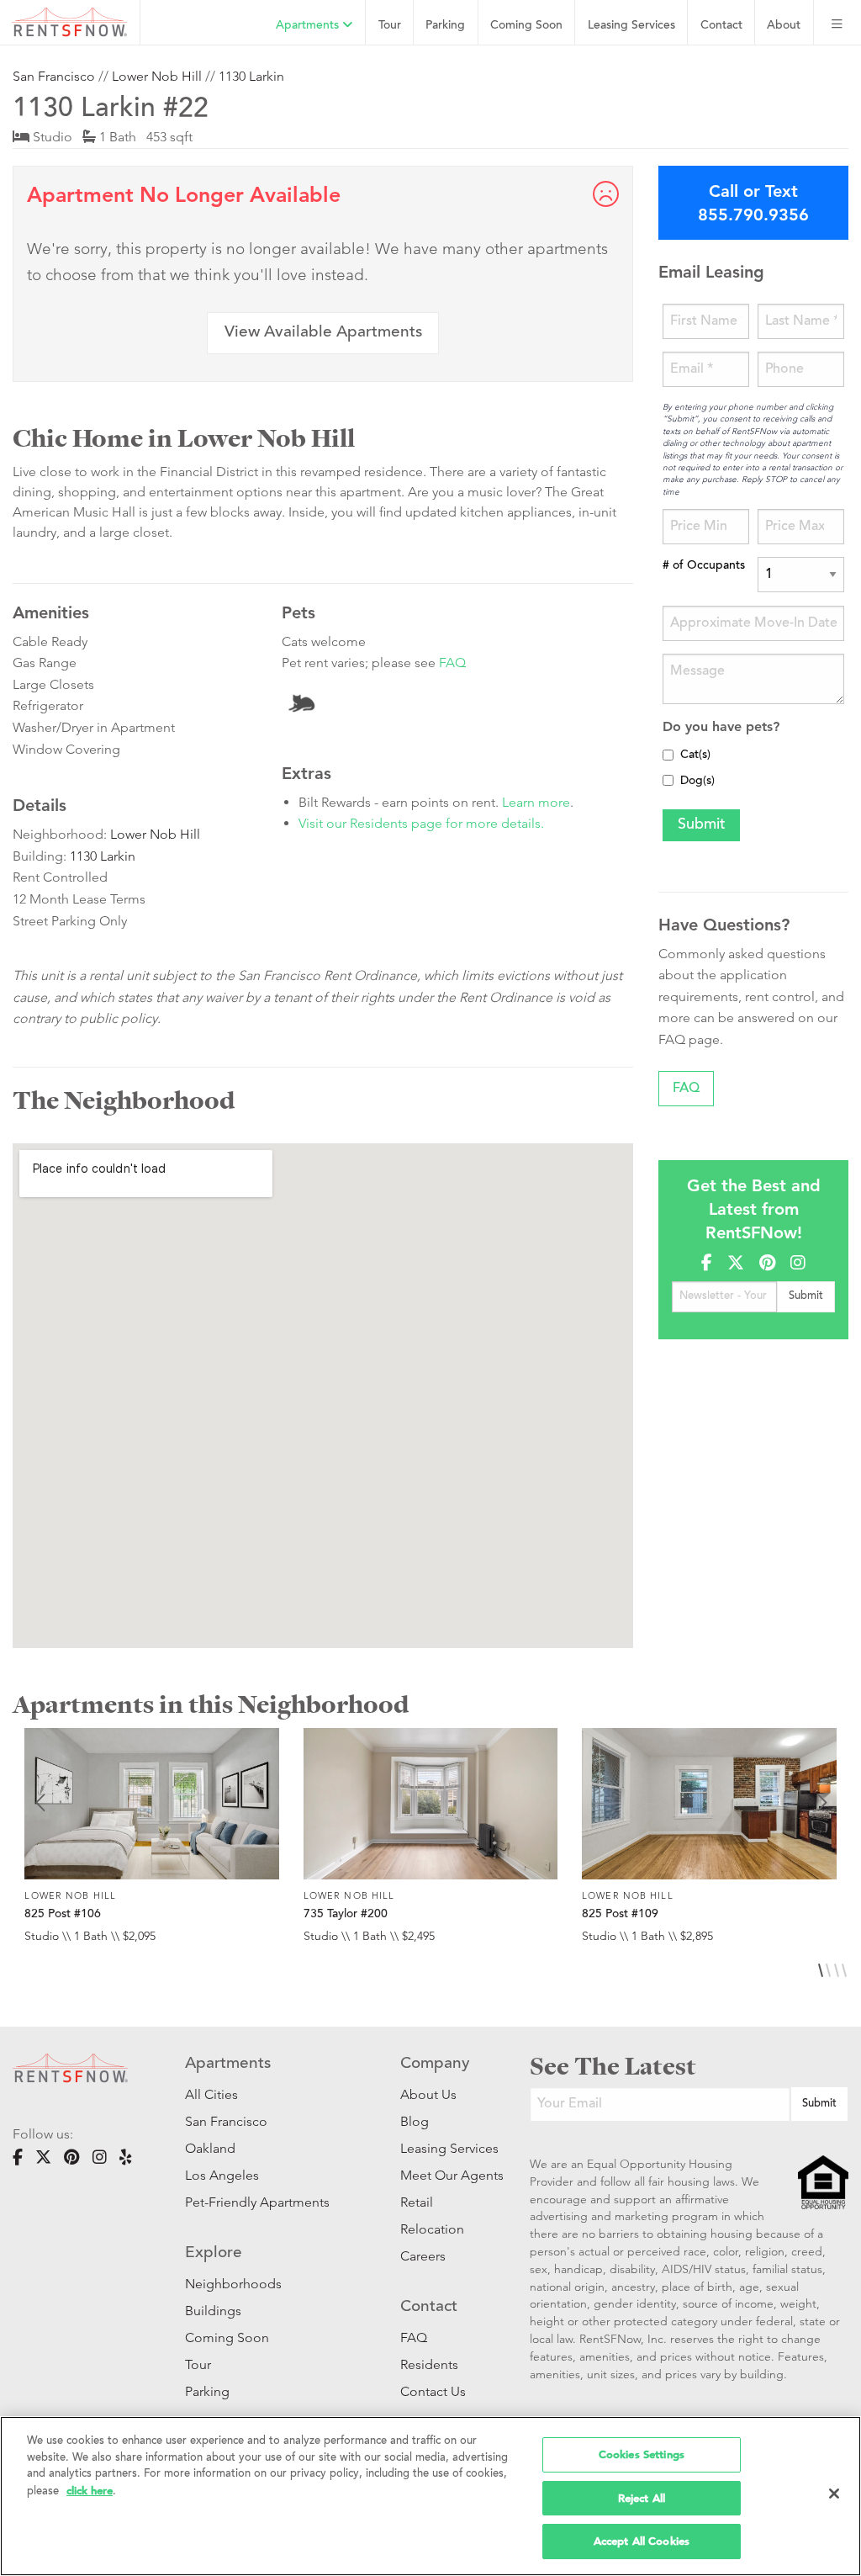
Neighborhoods (233, 2284)
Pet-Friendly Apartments (257, 2202)
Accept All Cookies (642, 2541)
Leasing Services (440, 2148)
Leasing (631, 26)
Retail (417, 2202)
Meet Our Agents (440, 2175)
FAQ (452, 663)
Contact (721, 26)
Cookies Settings (642, 2454)
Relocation (432, 2229)
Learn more (536, 802)
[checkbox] (668, 755)
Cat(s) (695, 755)
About (784, 26)
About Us (428, 2094)
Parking (445, 26)
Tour (390, 26)
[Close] (834, 2494)
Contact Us (433, 2391)
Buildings (213, 2311)
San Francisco (54, 76)
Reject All (642, 2498)
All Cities (211, 2094)
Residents (429, 2364)
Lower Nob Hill (157, 76)
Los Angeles (222, 2175)
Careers (423, 2256)
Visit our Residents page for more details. (421, 823)
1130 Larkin (251, 76)
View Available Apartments (323, 333)
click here (90, 2491)
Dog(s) (697, 782)
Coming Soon (526, 26)
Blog (415, 2121)
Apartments (309, 26)
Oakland (210, 2148)
